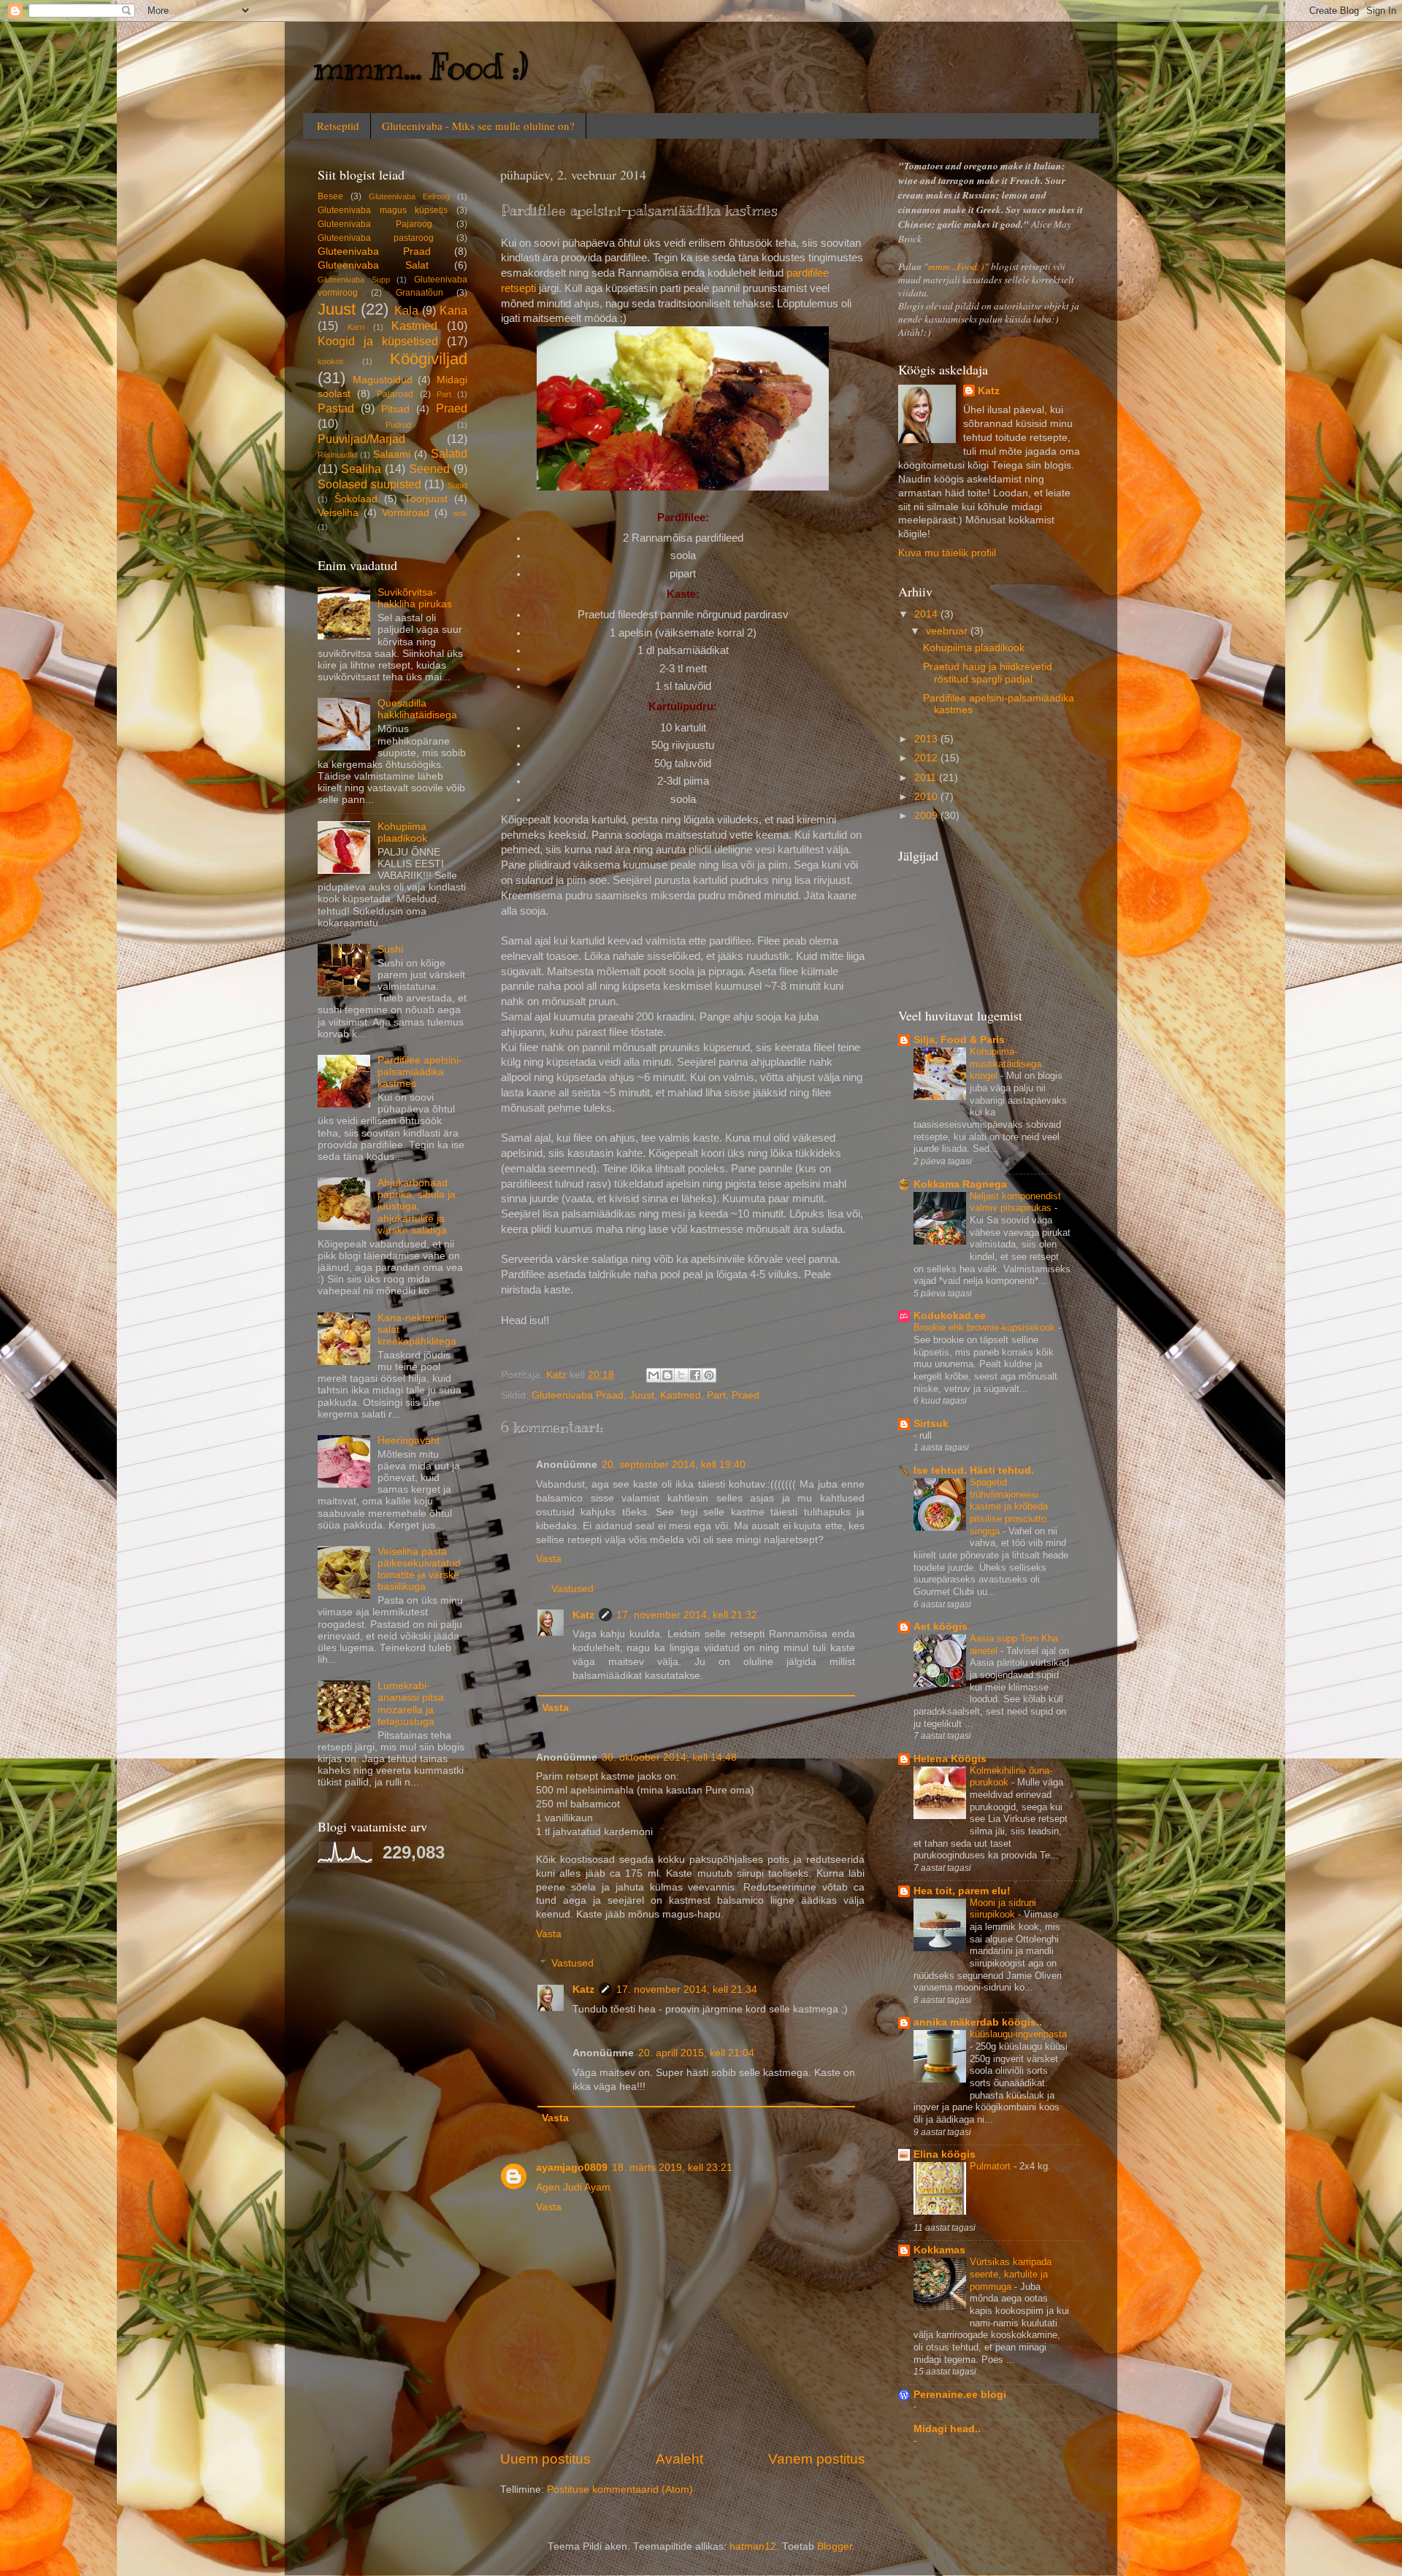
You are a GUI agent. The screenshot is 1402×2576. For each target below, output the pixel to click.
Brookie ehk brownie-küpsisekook (986, 1327)
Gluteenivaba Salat (373, 265)
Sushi (390, 949)
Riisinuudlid (337, 455)
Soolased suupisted (369, 484)
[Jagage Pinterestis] (709, 1375)
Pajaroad (395, 394)
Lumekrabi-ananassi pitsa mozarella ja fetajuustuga (411, 1704)
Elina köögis (945, 2154)
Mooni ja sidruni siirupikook (1003, 1909)
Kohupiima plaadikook (402, 833)
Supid (457, 485)
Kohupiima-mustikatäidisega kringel (1005, 1064)
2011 (927, 778)
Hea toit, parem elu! (962, 1891)
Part (716, 1395)
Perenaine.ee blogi (960, 2395)
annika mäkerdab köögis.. (978, 2022)
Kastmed (681, 1395)
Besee (330, 196)
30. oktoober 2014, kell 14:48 (669, 1757)
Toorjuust (426, 499)
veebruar (948, 631)
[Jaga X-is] (681, 1375)
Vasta (549, 1559)
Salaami (392, 454)
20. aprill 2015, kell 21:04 (696, 2053)
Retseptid (338, 126)
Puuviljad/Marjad (361, 439)
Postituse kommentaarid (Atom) (620, 2490)
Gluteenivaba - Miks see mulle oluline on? (478, 126)
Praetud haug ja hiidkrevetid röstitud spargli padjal (988, 673)
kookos (331, 361)
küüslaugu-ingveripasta (1018, 2034)
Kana (453, 310)
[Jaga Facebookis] (695, 1375)
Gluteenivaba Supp (354, 280)
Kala (406, 310)
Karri (356, 327)
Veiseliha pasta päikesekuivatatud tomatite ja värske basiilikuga (419, 1569)
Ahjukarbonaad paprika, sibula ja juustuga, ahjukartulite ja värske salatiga (417, 1207)
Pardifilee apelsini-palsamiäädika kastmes (420, 1072)
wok (460, 513)
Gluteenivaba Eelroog (409, 196)
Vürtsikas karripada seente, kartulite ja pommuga (1011, 2274)
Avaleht (679, 2459)
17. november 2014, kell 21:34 (687, 1989)
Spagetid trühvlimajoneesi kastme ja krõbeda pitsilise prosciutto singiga (1009, 1507)
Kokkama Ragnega (960, 1184)
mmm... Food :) (421, 67)
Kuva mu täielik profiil (947, 553)
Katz (583, 1615)
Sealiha (361, 469)
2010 (927, 797)
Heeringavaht (409, 1441)
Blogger (835, 2546)
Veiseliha (338, 513)
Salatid (449, 453)
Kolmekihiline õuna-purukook (1011, 1777)
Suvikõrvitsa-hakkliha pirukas (415, 598)
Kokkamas (939, 2250)
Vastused (572, 1589)
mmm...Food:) (956, 266)
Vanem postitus (817, 2459)
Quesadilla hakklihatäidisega (417, 709)
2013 (927, 739)
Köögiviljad (429, 359)
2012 (927, 758)
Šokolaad (356, 499)
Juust (642, 1395)
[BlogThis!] (667, 1375)
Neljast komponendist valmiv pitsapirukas (1015, 1202)
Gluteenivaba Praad (578, 1395)
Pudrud (398, 425)
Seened (429, 469)
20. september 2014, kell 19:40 (674, 1465)
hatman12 (753, 2546)
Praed (746, 1395)
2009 (927, 816)
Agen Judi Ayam (573, 2187)
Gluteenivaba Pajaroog (375, 224)
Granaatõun (420, 293)
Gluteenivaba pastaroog (376, 238)
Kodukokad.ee (950, 1316)
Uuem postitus (545, 2459)
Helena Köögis (950, 1759)
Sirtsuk (931, 1424)
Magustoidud (383, 380)
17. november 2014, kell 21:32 (687, 1615)
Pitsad (395, 409)
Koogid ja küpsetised (378, 341)
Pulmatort (992, 2166)
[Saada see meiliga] (654, 1375)
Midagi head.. (947, 2429)
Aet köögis (941, 1627)
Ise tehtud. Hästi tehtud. (974, 1470)
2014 (927, 614)
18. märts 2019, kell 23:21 (672, 2168)
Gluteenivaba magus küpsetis (383, 210)
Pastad (336, 408)
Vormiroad (406, 513)
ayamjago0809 (572, 2168)
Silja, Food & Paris (959, 1040)
